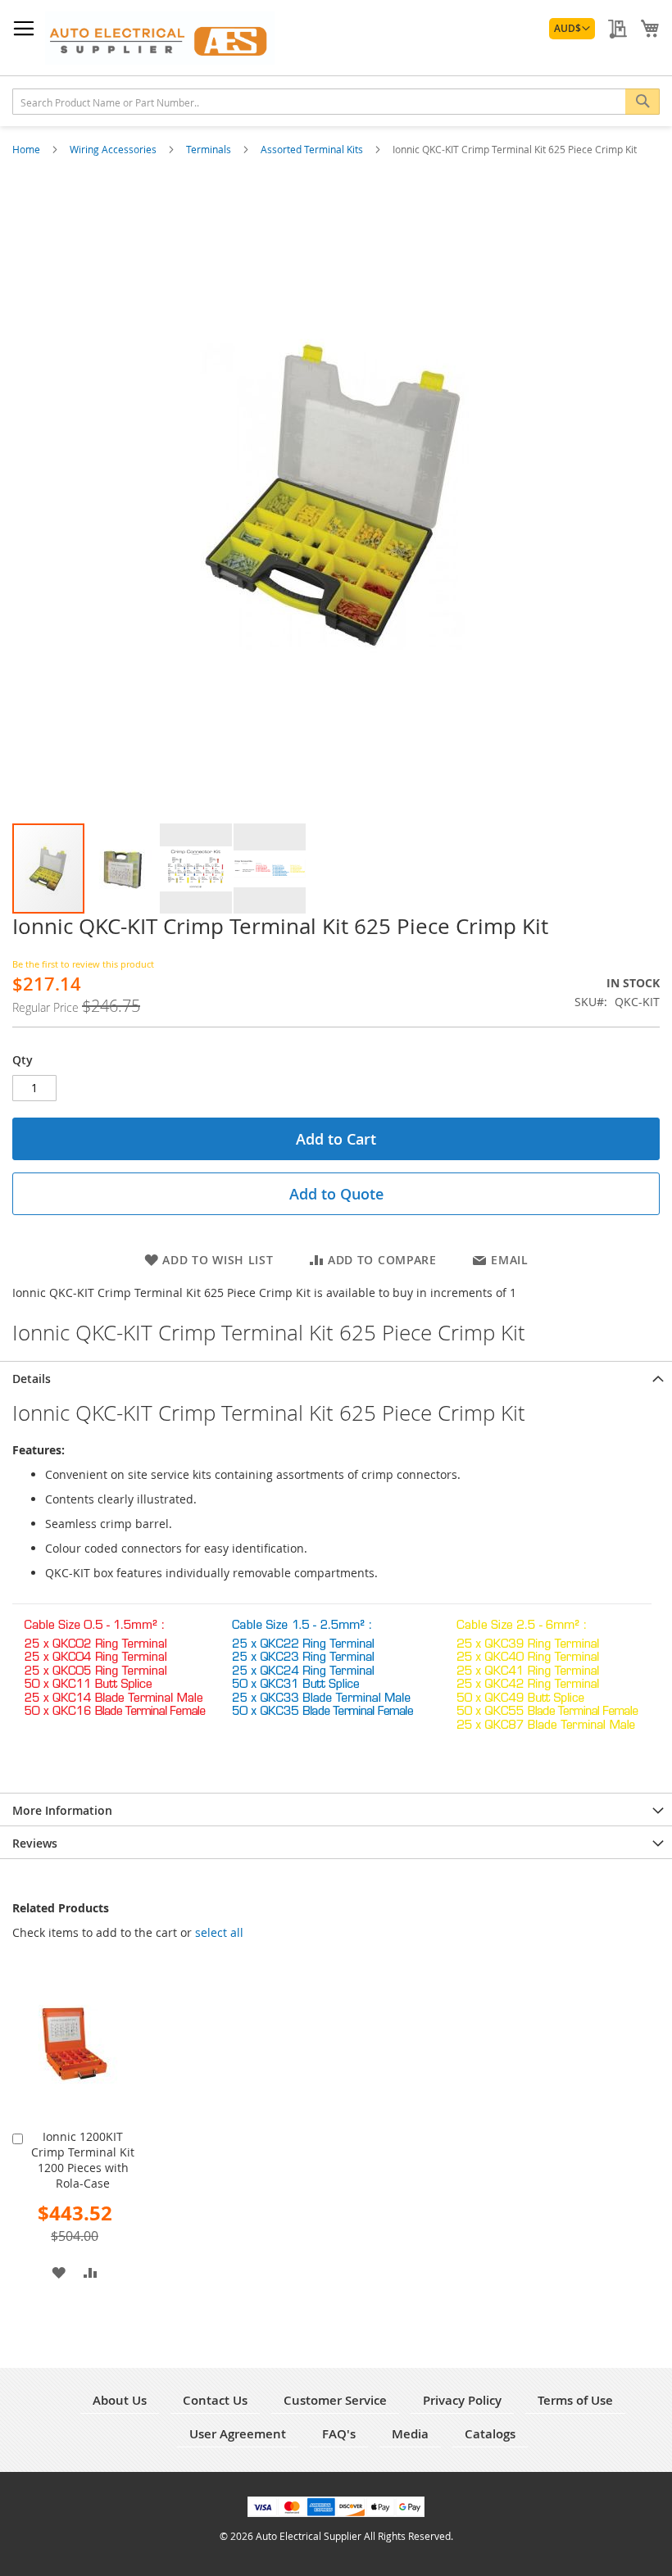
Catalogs (490, 2434)
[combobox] (336, 102)
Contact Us (215, 2400)
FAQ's (339, 2434)
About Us (120, 2400)
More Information (62, 1810)
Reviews (35, 1843)
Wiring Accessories (114, 149)
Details (32, 1379)
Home (27, 149)
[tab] (336, 1377)
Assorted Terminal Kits (313, 149)
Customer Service (335, 2400)
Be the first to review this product (83, 964)
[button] (572, 29)
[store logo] (160, 38)
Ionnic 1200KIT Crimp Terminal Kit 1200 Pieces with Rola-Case (83, 2160)
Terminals (210, 149)
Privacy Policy (462, 2400)
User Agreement (238, 2434)
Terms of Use (575, 2400)
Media (410, 2434)
